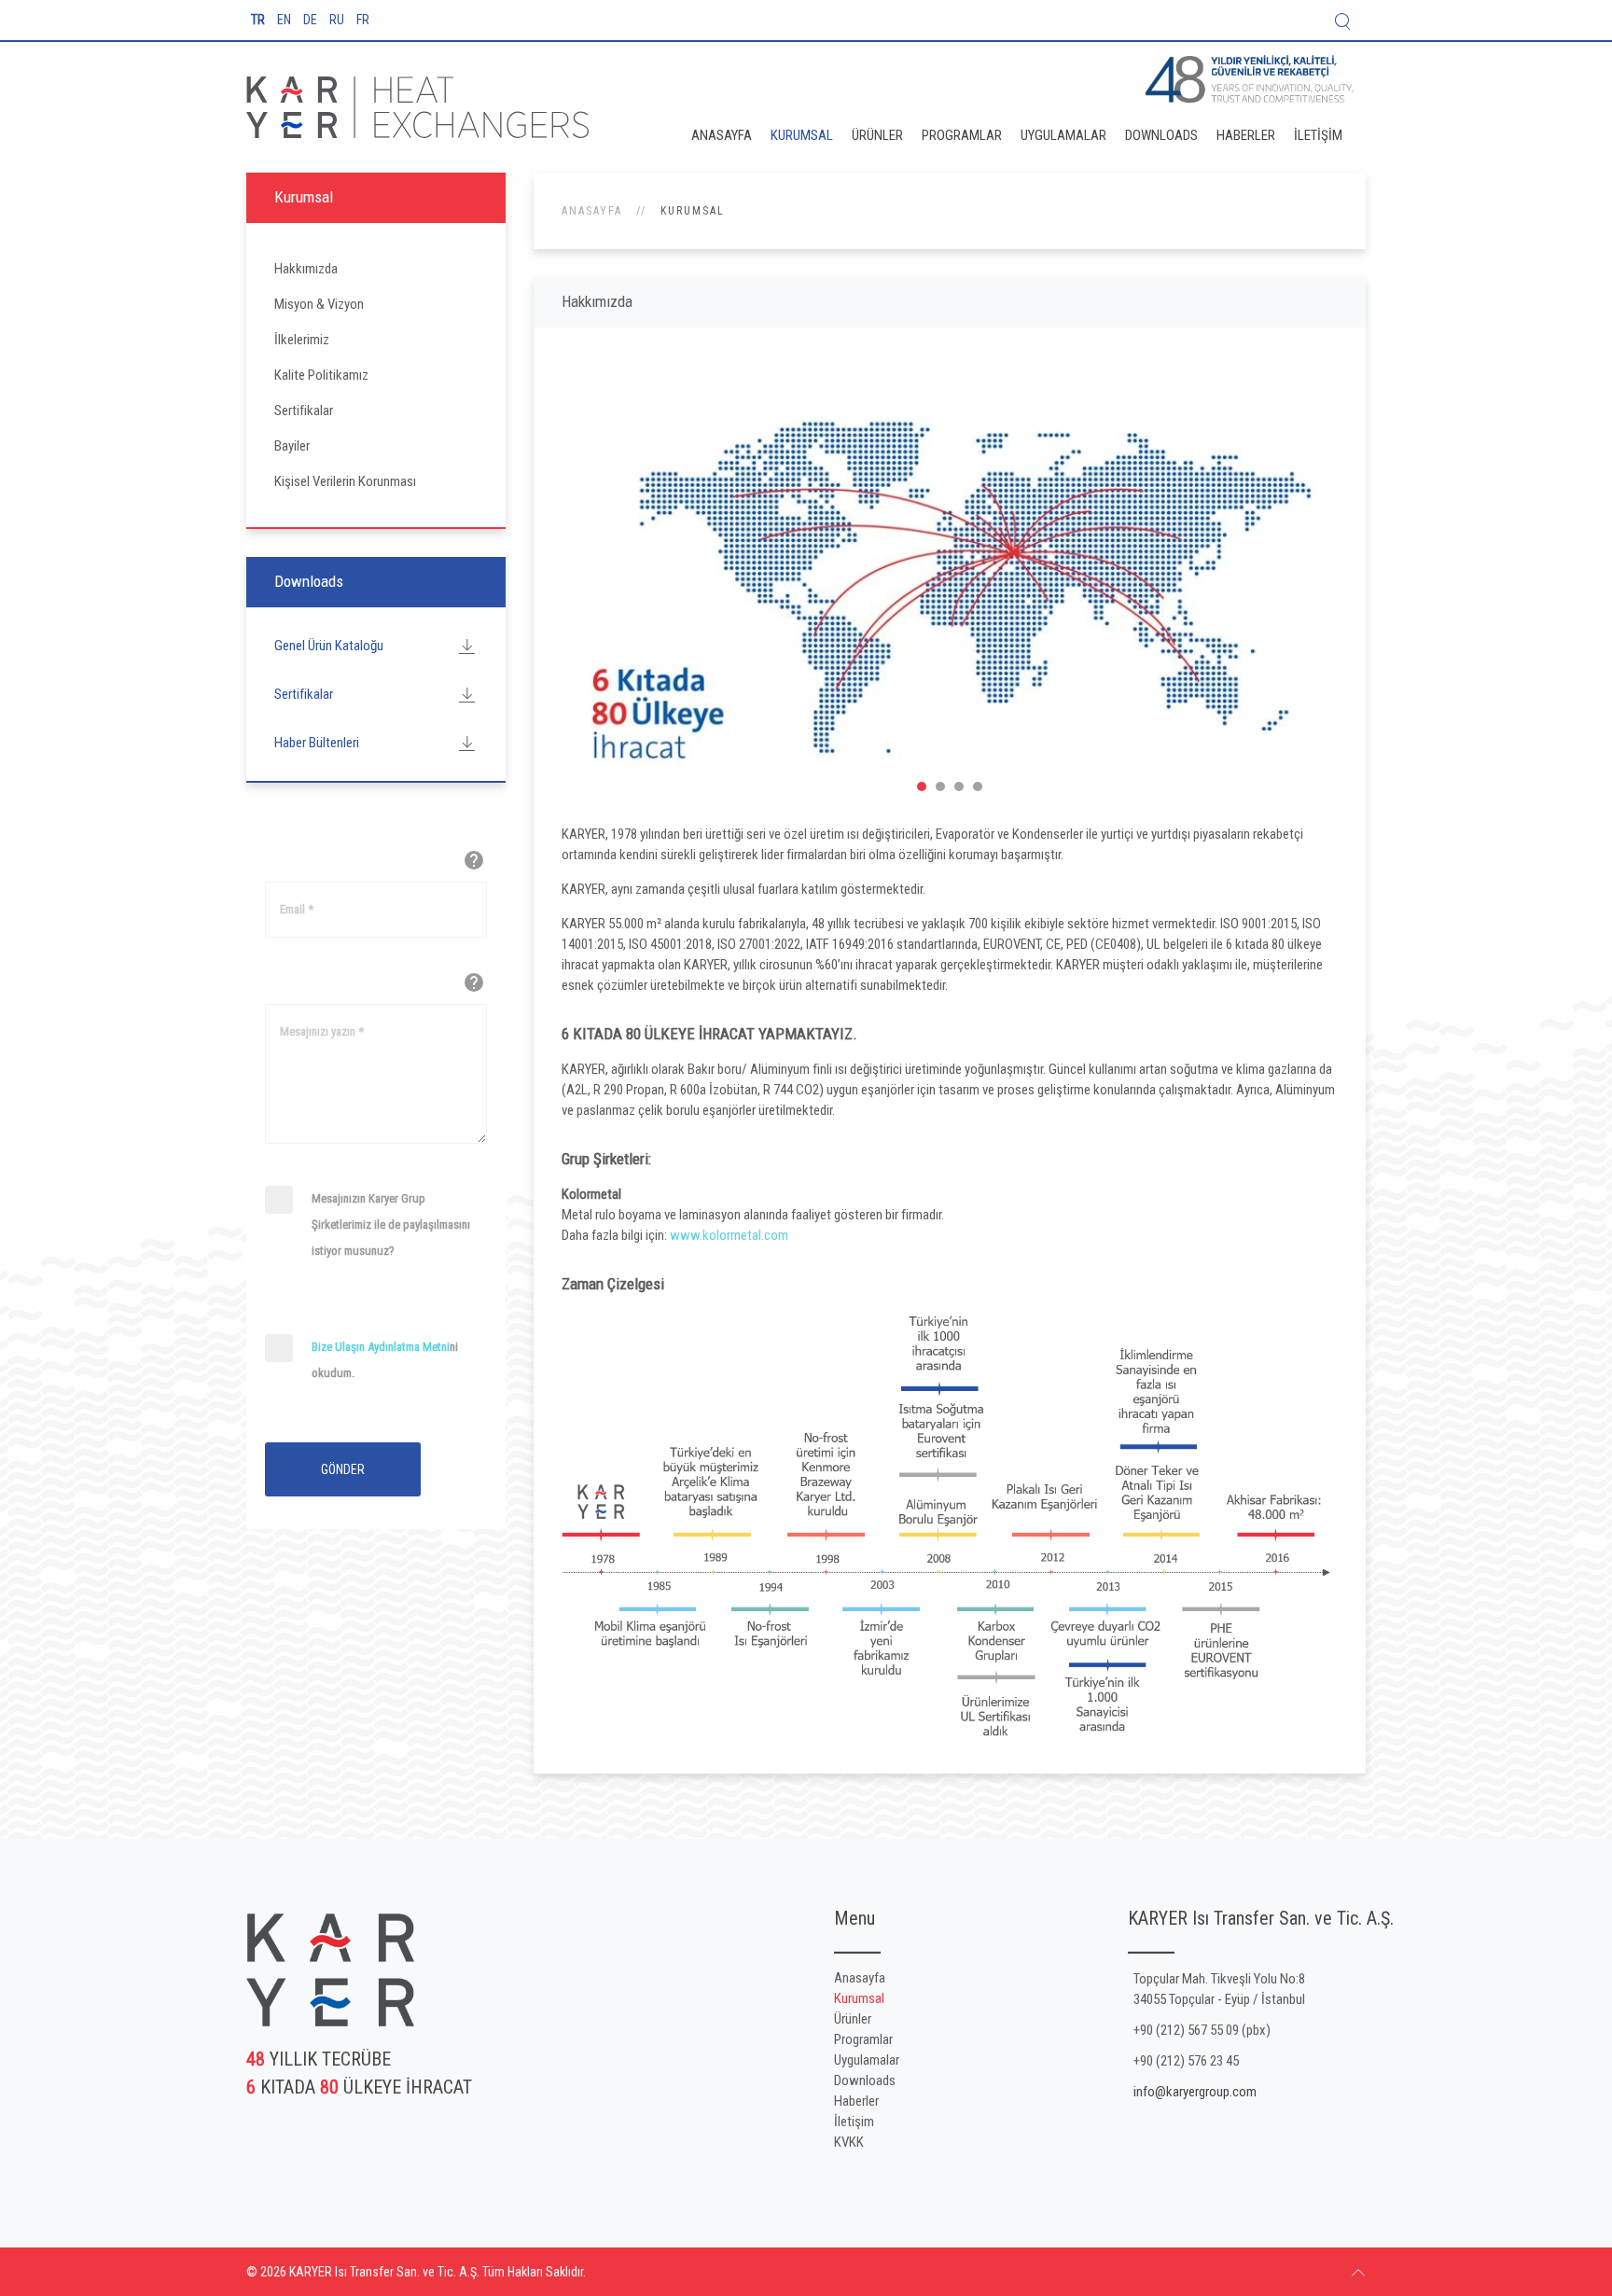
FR (363, 20)
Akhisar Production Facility (959, 786)
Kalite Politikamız (321, 375)
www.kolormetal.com (729, 1235)
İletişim (1318, 135)
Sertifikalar (304, 410)
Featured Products (978, 786)
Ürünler (877, 135)
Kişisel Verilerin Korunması (345, 481)
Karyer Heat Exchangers (922, 786)
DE (312, 20)
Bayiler (292, 446)
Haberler (1246, 135)
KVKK (849, 2142)
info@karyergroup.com (1195, 2092)
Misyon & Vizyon (319, 304)
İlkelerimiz (302, 340)
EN (285, 20)
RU (338, 20)
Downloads (1161, 135)
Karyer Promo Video (940, 786)
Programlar (962, 135)
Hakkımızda (306, 269)
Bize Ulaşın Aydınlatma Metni (381, 1347)
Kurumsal (802, 135)
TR (259, 20)
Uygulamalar (1063, 135)
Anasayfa (722, 135)
